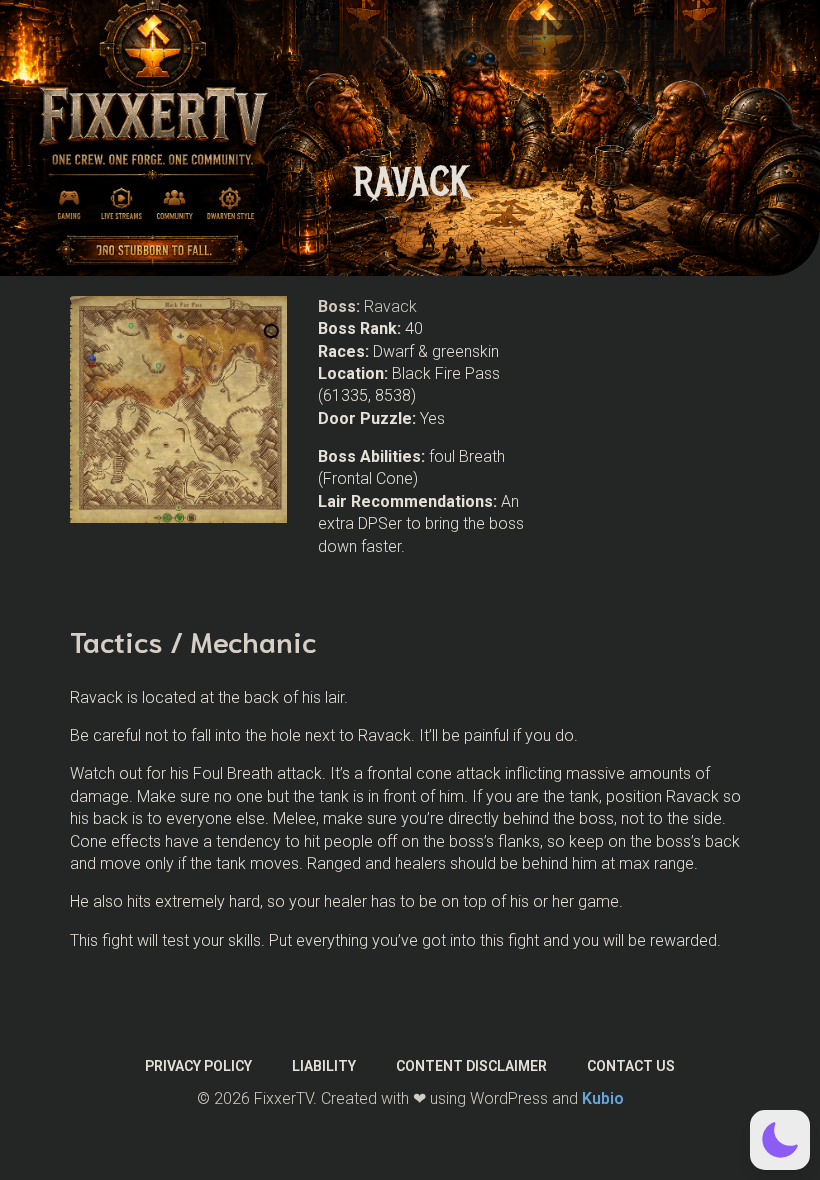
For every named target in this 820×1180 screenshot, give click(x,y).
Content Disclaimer (471, 1066)
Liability (324, 1066)
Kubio (603, 1098)
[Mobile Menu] (530, 45)
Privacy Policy (198, 1066)
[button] (780, 1140)
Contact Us (631, 1066)
